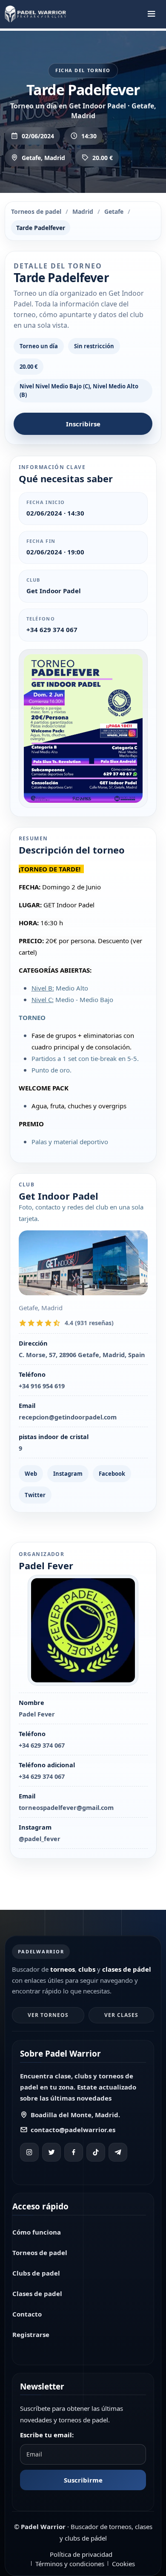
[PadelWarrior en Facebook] (74, 2152)
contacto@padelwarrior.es (73, 2130)
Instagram (68, 1474)
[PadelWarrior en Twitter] (52, 2152)
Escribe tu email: (47, 2435)
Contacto (27, 2314)
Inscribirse (83, 424)
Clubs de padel (36, 2273)
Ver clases (121, 2015)
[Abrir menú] (152, 14)
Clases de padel (37, 2293)
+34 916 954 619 (42, 1386)
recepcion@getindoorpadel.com (68, 1417)
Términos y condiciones (70, 2564)
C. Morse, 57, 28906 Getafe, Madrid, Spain (82, 1355)
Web (31, 1474)
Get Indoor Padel (54, 591)
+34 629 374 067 (52, 629)
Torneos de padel (36, 211)
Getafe (114, 211)
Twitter (35, 1495)
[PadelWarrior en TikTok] (96, 2152)
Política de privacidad (81, 2554)
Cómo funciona (37, 2232)
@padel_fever (40, 1839)
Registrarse (31, 2334)
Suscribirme (83, 2480)
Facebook (112, 1474)
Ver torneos (48, 2015)
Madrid (83, 211)
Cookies (123, 2564)
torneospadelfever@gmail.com (66, 1807)
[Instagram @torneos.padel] (29, 2152)
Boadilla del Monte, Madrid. (75, 2115)
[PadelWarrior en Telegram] (118, 2152)
